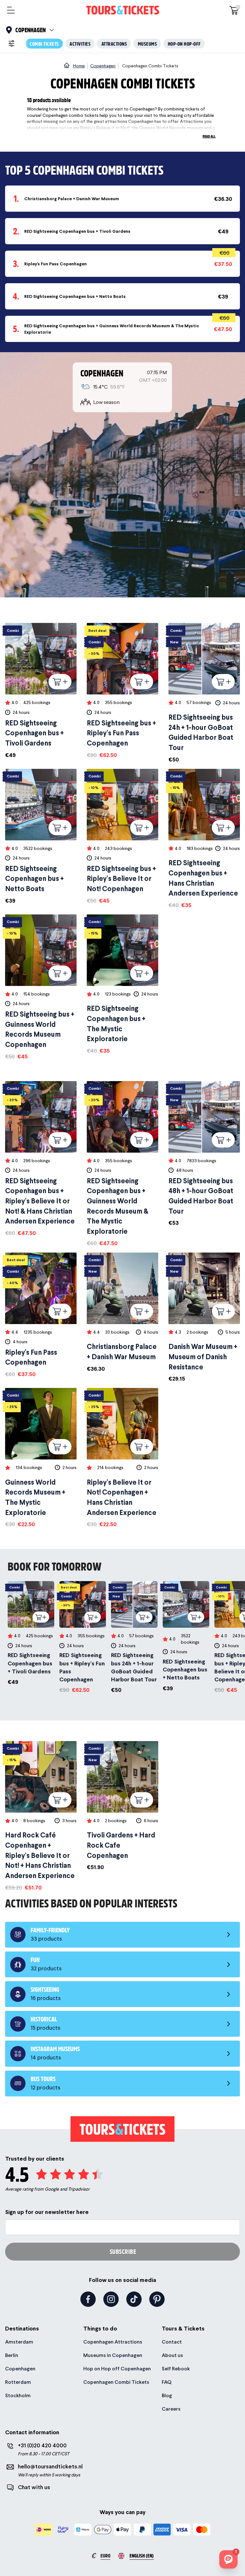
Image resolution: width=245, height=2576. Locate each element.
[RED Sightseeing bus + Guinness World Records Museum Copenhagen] (41, 988)
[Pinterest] (157, 2299)
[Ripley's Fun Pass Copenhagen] (41, 1315)
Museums (148, 44)
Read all (209, 136)
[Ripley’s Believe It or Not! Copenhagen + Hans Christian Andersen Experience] (122, 1458)
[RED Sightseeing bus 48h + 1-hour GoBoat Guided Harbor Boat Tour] (204, 1154)
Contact (172, 2342)
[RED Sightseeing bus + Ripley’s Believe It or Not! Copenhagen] (122, 837)
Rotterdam (18, 2382)
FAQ (167, 2382)
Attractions (114, 44)
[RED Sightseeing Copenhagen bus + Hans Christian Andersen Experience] (204, 839)
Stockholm (18, 2395)
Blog (167, 2395)
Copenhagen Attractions (113, 2342)
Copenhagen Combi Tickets (116, 2382)
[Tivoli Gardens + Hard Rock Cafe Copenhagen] (122, 1806)
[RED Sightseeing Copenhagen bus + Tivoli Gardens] (41, 691)
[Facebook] (88, 2299)
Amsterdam (19, 2342)
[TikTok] (134, 2299)
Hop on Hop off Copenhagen (117, 2369)
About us (172, 2355)
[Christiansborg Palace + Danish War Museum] (122, 1313)
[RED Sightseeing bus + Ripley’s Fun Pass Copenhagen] (122, 691)
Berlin (12, 2355)
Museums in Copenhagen (113, 2355)
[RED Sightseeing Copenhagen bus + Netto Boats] (41, 837)
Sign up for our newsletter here (47, 2212)
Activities (80, 44)
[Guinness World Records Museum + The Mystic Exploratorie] (41, 1458)
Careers (171, 2409)
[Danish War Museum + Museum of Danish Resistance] (204, 1318)
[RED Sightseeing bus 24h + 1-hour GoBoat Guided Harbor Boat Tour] (204, 693)
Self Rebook (176, 2369)
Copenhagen (20, 2369)
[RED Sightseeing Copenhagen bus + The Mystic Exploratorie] (122, 985)
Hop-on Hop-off (184, 44)
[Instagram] (111, 2299)
